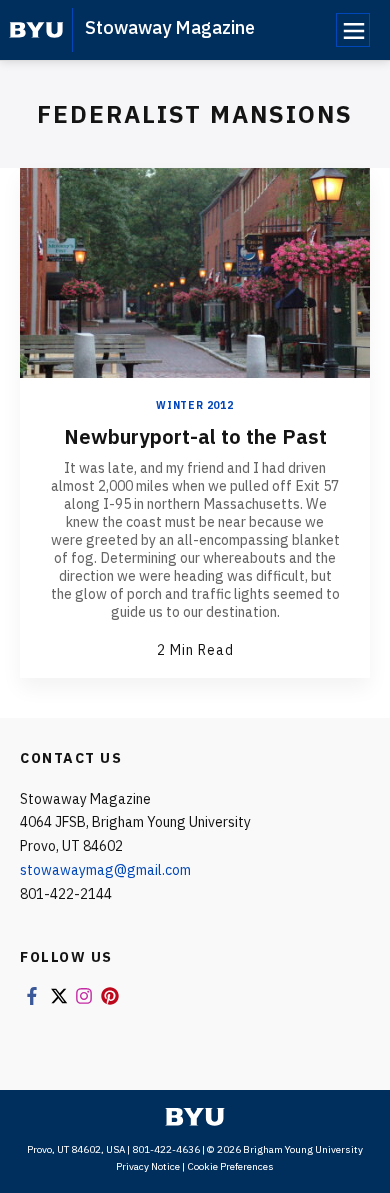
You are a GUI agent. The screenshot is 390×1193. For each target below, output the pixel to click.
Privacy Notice (148, 1166)
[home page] (36, 30)
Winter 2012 (195, 405)
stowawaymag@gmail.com (105, 870)
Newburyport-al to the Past (195, 436)
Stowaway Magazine (170, 27)
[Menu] (353, 30)
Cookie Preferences (230, 1166)
